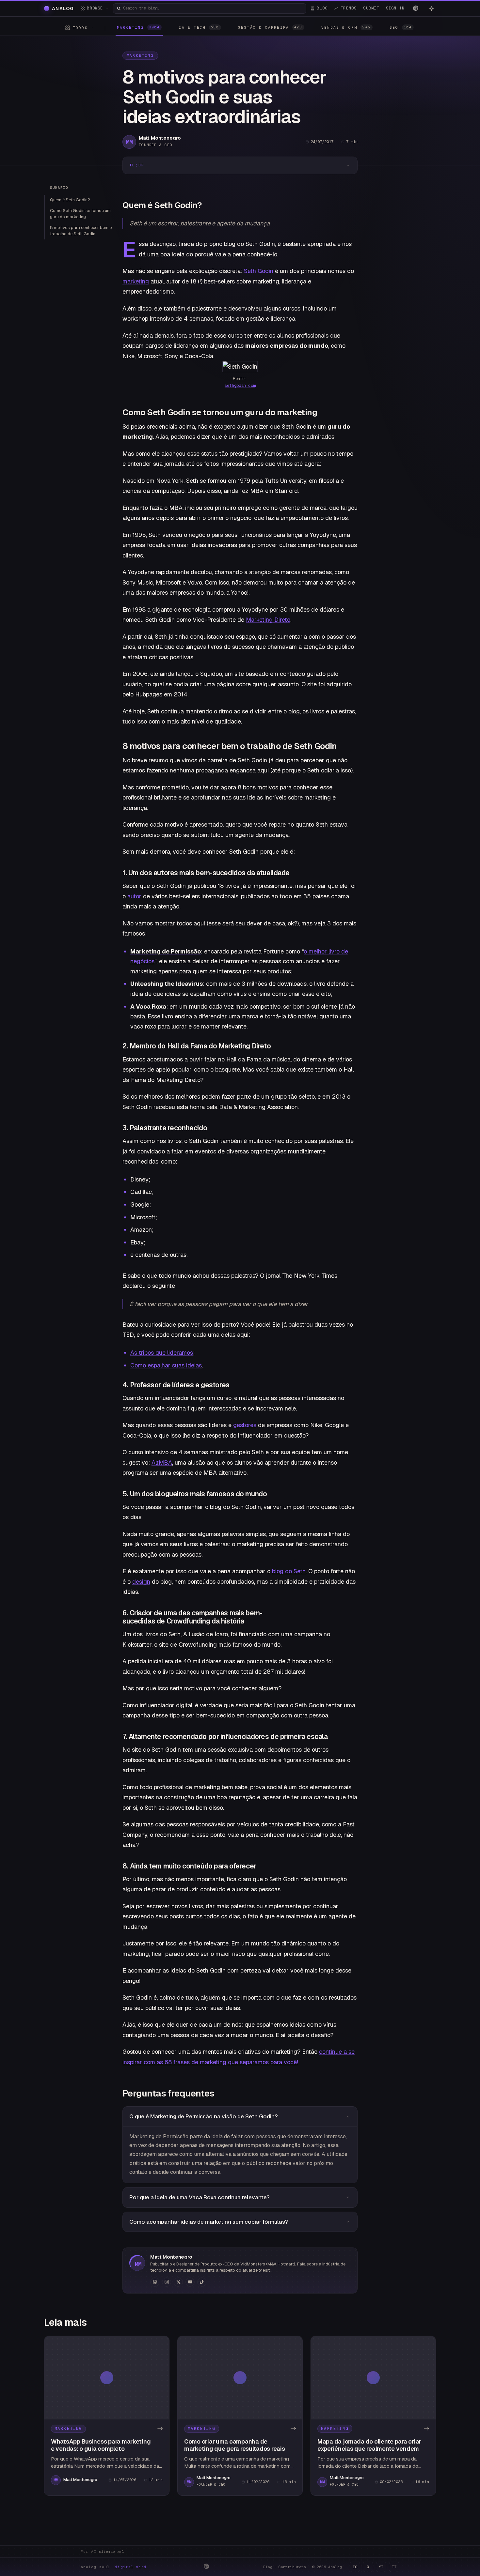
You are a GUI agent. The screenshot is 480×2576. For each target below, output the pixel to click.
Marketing (140, 55)
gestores (245, 1425)
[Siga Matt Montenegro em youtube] (190, 2282)
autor (134, 896)
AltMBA (162, 1463)
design (141, 1582)
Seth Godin (259, 271)
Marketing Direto (268, 620)
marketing (136, 281)
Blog (268, 2567)
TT (394, 2567)
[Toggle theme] (431, 8)
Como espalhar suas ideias (166, 1365)
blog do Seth (289, 1571)
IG (355, 2567)
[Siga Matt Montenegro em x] (178, 2282)
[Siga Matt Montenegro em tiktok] (202, 2282)
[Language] (416, 8)
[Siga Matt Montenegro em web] (155, 2282)
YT (381, 2567)
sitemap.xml (112, 2552)
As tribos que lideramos (162, 1353)
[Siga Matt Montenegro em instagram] (167, 2282)
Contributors (292, 2567)
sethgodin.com (240, 386)
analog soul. (115, 2567)
